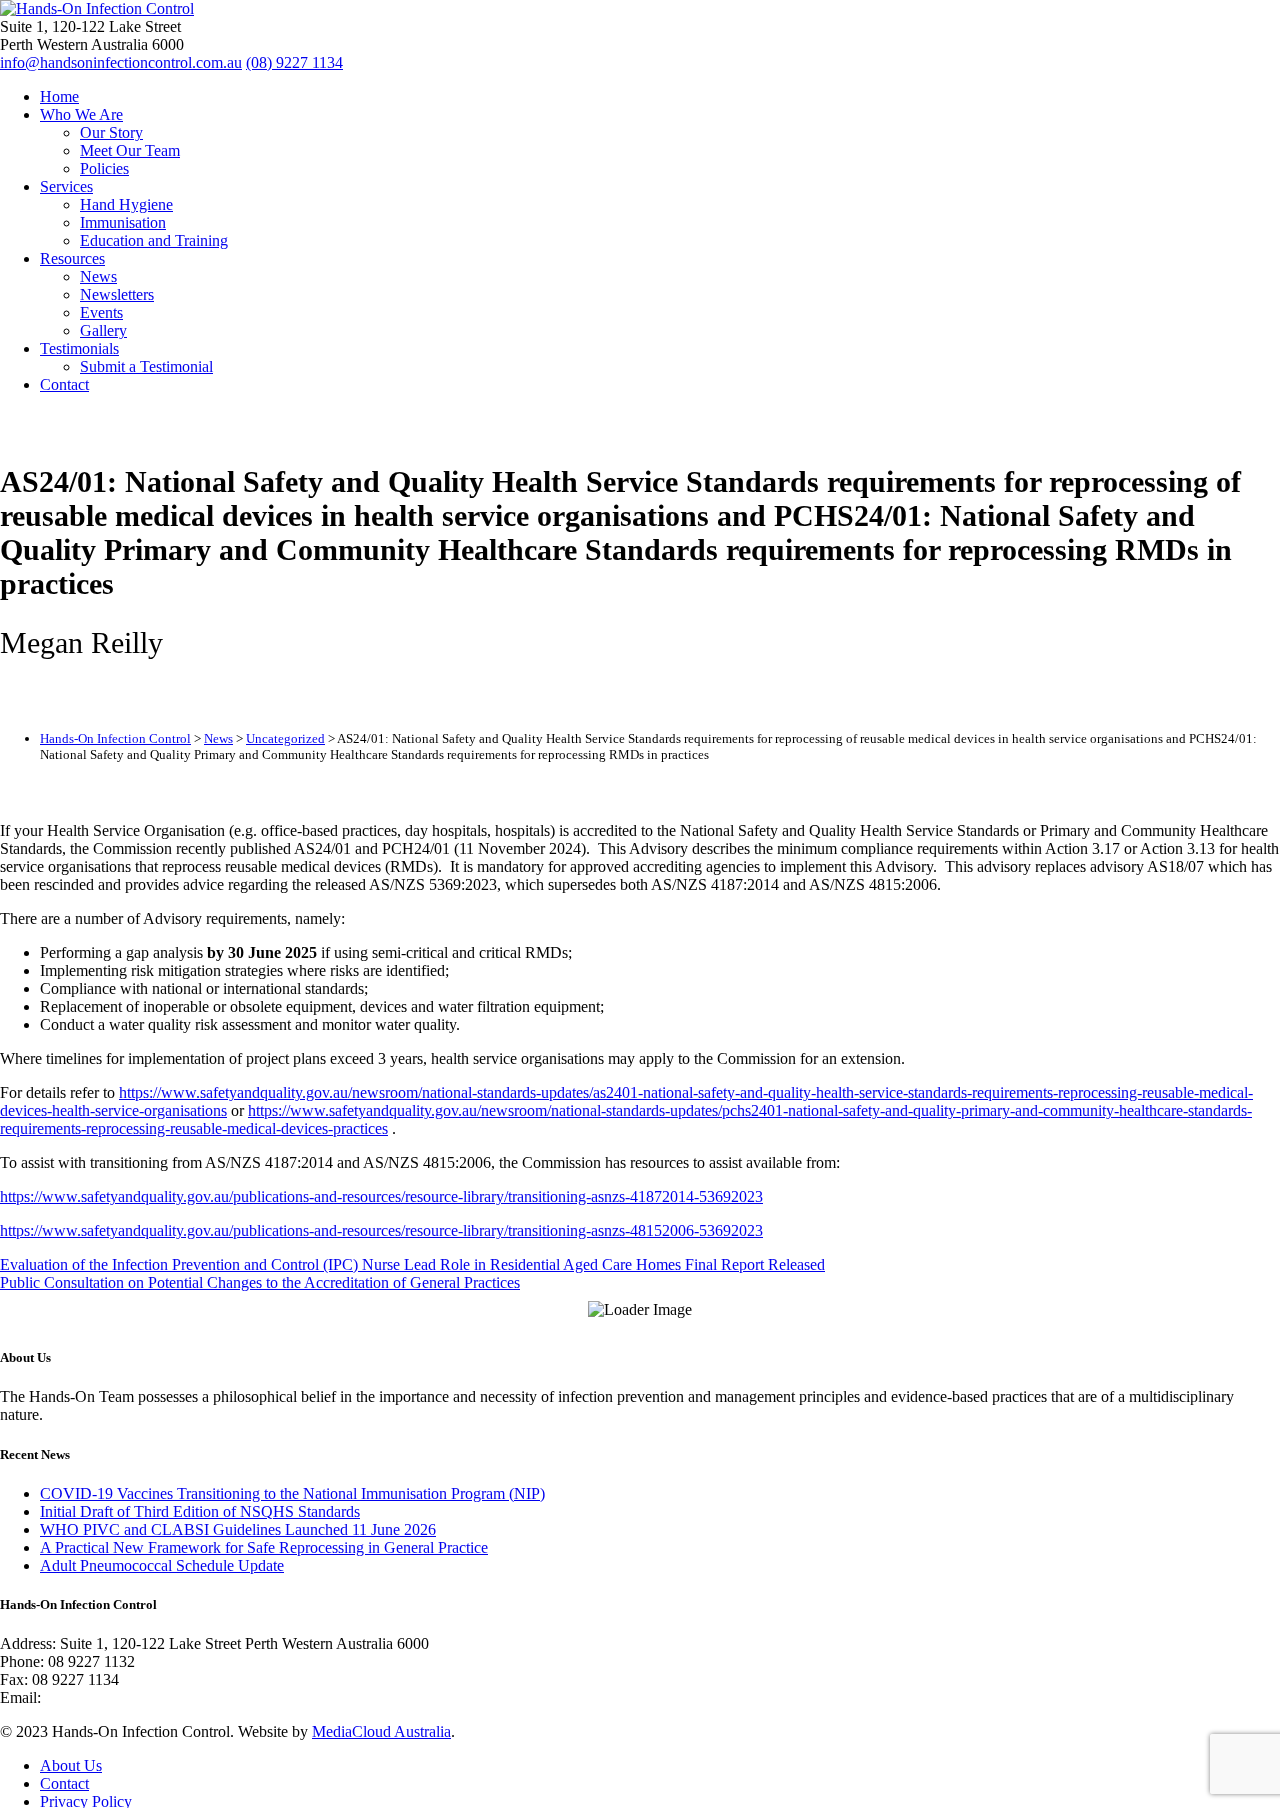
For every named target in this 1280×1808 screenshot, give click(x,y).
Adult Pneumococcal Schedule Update (162, 1565)
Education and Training (154, 240)
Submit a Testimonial (146, 366)
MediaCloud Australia (381, 1731)
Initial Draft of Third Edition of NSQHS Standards (200, 1511)
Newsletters (117, 294)
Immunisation (123, 222)
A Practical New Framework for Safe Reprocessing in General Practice (264, 1547)
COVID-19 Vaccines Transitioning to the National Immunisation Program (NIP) (292, 1493)
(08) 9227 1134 (294, 62)
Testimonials (79, 348)
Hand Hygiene (126, 204)
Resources (72, 258)
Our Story (111, 132)
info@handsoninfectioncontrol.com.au (121, 62)
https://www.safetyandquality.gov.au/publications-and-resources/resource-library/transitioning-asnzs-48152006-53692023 (381, 1230)
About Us (71, 1765)
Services (66, 186)
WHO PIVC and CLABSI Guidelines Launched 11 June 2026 (238, 1529)
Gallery (103, 330)
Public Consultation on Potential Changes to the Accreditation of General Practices (260, 1282)
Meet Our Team (130, 150)
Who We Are (81, 114)
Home (59, 96)
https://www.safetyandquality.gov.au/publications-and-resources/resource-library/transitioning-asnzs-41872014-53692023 (381, 1196)
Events (101, 312)
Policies (104, 168)
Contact (64, 384)
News (98, 276)
